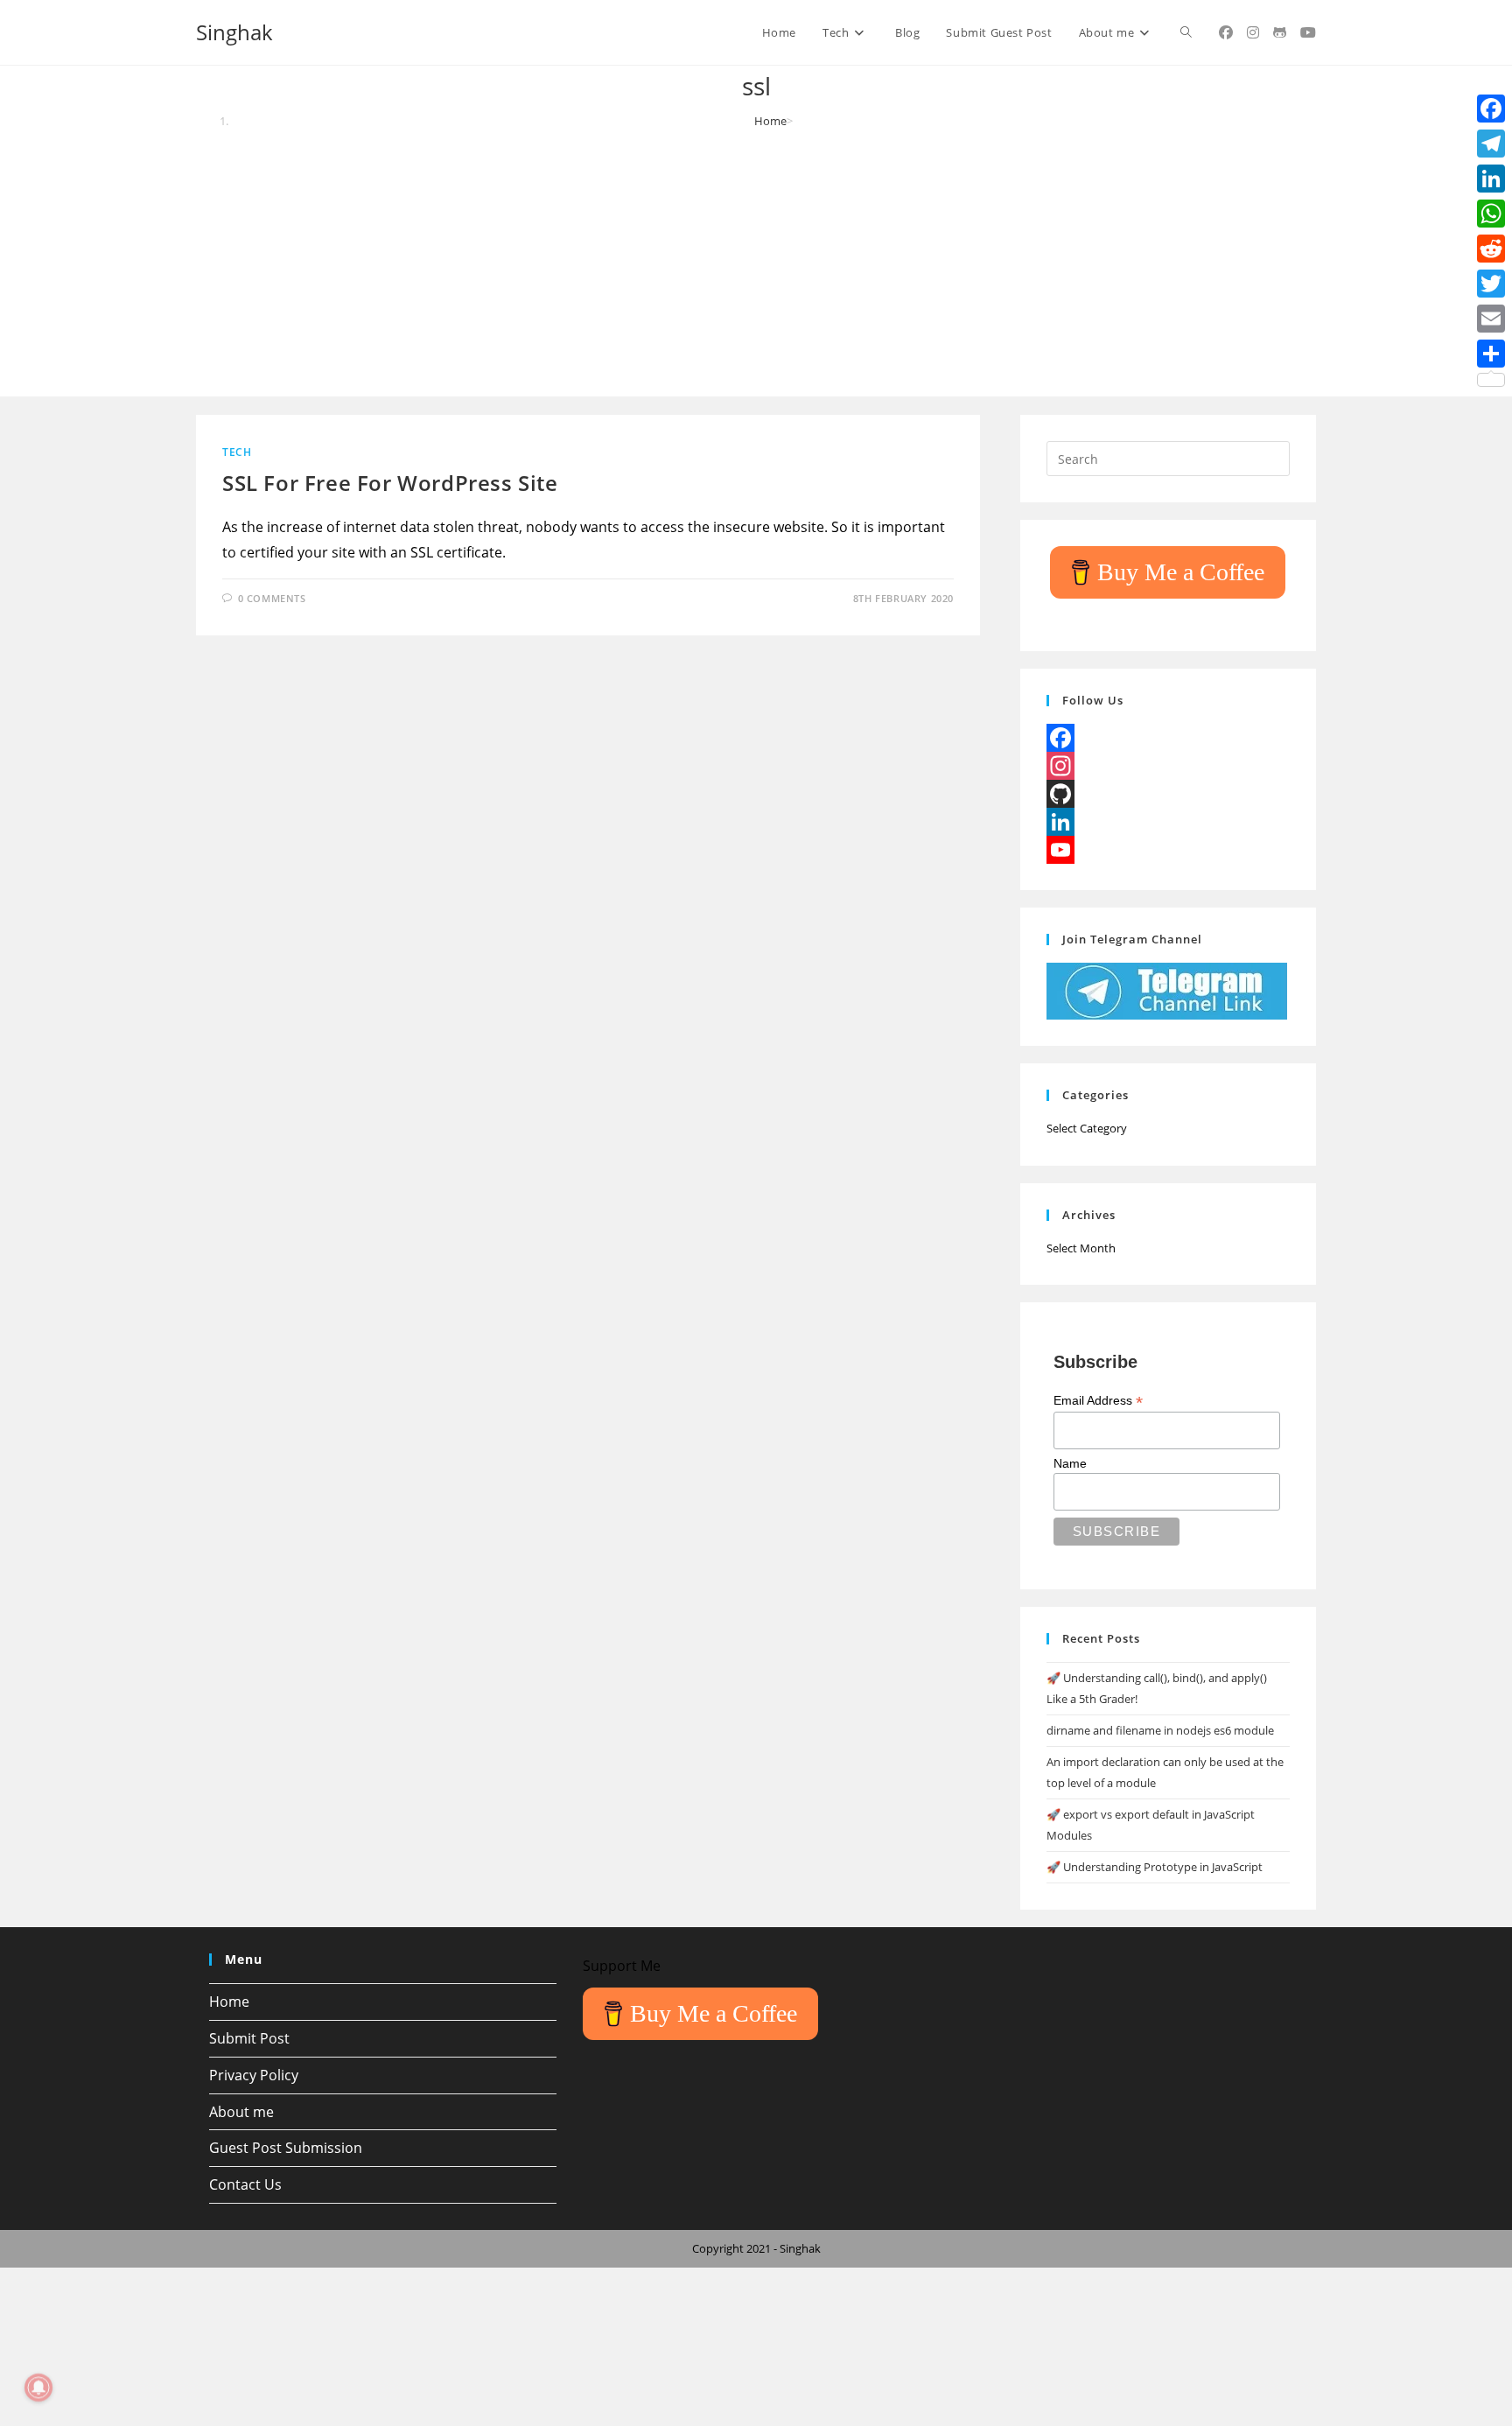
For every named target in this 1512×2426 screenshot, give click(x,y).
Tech (237, 452)
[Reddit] (1491, 249)
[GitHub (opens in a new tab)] (1280, 32)
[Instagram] (1168, 766)
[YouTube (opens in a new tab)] (1308, 32)
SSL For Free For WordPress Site (390, 483)
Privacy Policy (254, 2075)
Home (229, 2002)
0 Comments (272, 598)
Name (1070, 1463)
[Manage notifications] (38, 2387)
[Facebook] (1168, 738)
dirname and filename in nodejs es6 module (1160, 1730)
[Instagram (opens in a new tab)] (1253, 32)
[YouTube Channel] (1168, 850)
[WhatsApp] (1491, 214)
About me (241, 2112)
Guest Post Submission (286, 2148)
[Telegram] (1491, 144)
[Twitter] (1491, 284)
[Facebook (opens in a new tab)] (1226, 32)
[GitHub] (1168, 794)
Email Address (1098, 1401)
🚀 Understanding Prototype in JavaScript (1155, 1867)
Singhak (234, 32)
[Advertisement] (756, 261)
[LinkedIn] (1168, 822)
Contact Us (245, 2184)
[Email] (1491, 319)
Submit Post (249, 2038)
